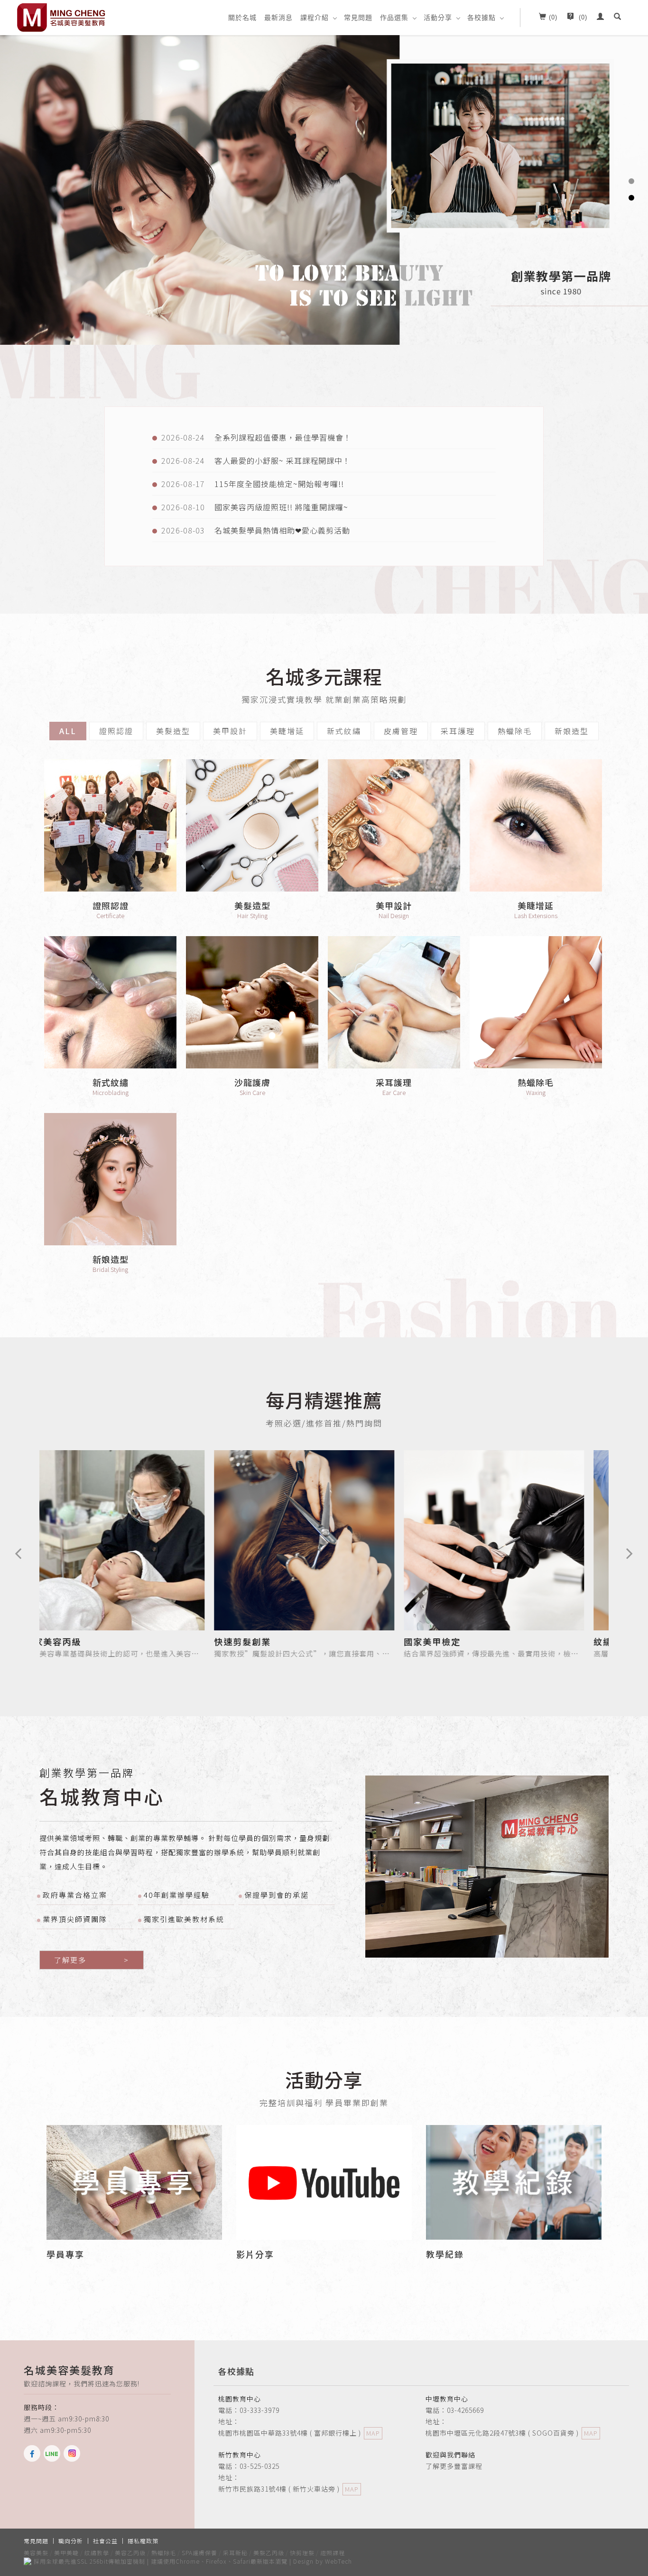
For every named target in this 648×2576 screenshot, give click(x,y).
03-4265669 (465, 2410)
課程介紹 (315, 18)
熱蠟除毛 (515, 731)
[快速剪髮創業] (153, 1539)
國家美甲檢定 (281, 1641)
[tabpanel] (324, 189)
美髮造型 (173, 731)
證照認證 (116, 731)
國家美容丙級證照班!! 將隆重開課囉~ (281, 507)
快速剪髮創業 (92, 1641)
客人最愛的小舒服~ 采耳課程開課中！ (282, 460)
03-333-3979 (259, 2410)
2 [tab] (631, 198)
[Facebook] (34, 2453)
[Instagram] (74, 2453)
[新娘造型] (110, 1179)
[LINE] (54, 2453)
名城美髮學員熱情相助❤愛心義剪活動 (282, 530)
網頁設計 (366, 2561)
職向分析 (71, 2541)
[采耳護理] (394, 1002)
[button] (618, 18)
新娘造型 (572, 731)
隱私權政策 (143, 2541)
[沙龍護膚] (252, 1002)
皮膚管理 (401, 731)
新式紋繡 (344, 731)
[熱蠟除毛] (536, 1002)
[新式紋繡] (110, 1002)
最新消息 (278, 18)
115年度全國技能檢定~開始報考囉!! (279, 484)
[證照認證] (110, 825)
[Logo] (62, 17)
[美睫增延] (536, 825)
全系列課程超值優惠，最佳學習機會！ (283, 437)
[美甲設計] (394, 825)
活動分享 (438, 18)
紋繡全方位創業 (476, 1641)
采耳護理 (458, 731)
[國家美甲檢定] (343, 1539)
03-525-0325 (259, 2466)
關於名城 (242, 18)
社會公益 (105, 2541)
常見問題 (358, 18)
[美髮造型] (252, 825)
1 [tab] (631, 181)
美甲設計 (230, 731)
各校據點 (481, 18)
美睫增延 (287, 731)
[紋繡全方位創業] (533, 1539)
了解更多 (92, 1960)
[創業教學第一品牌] (487, 1867)
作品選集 (394, 18)
